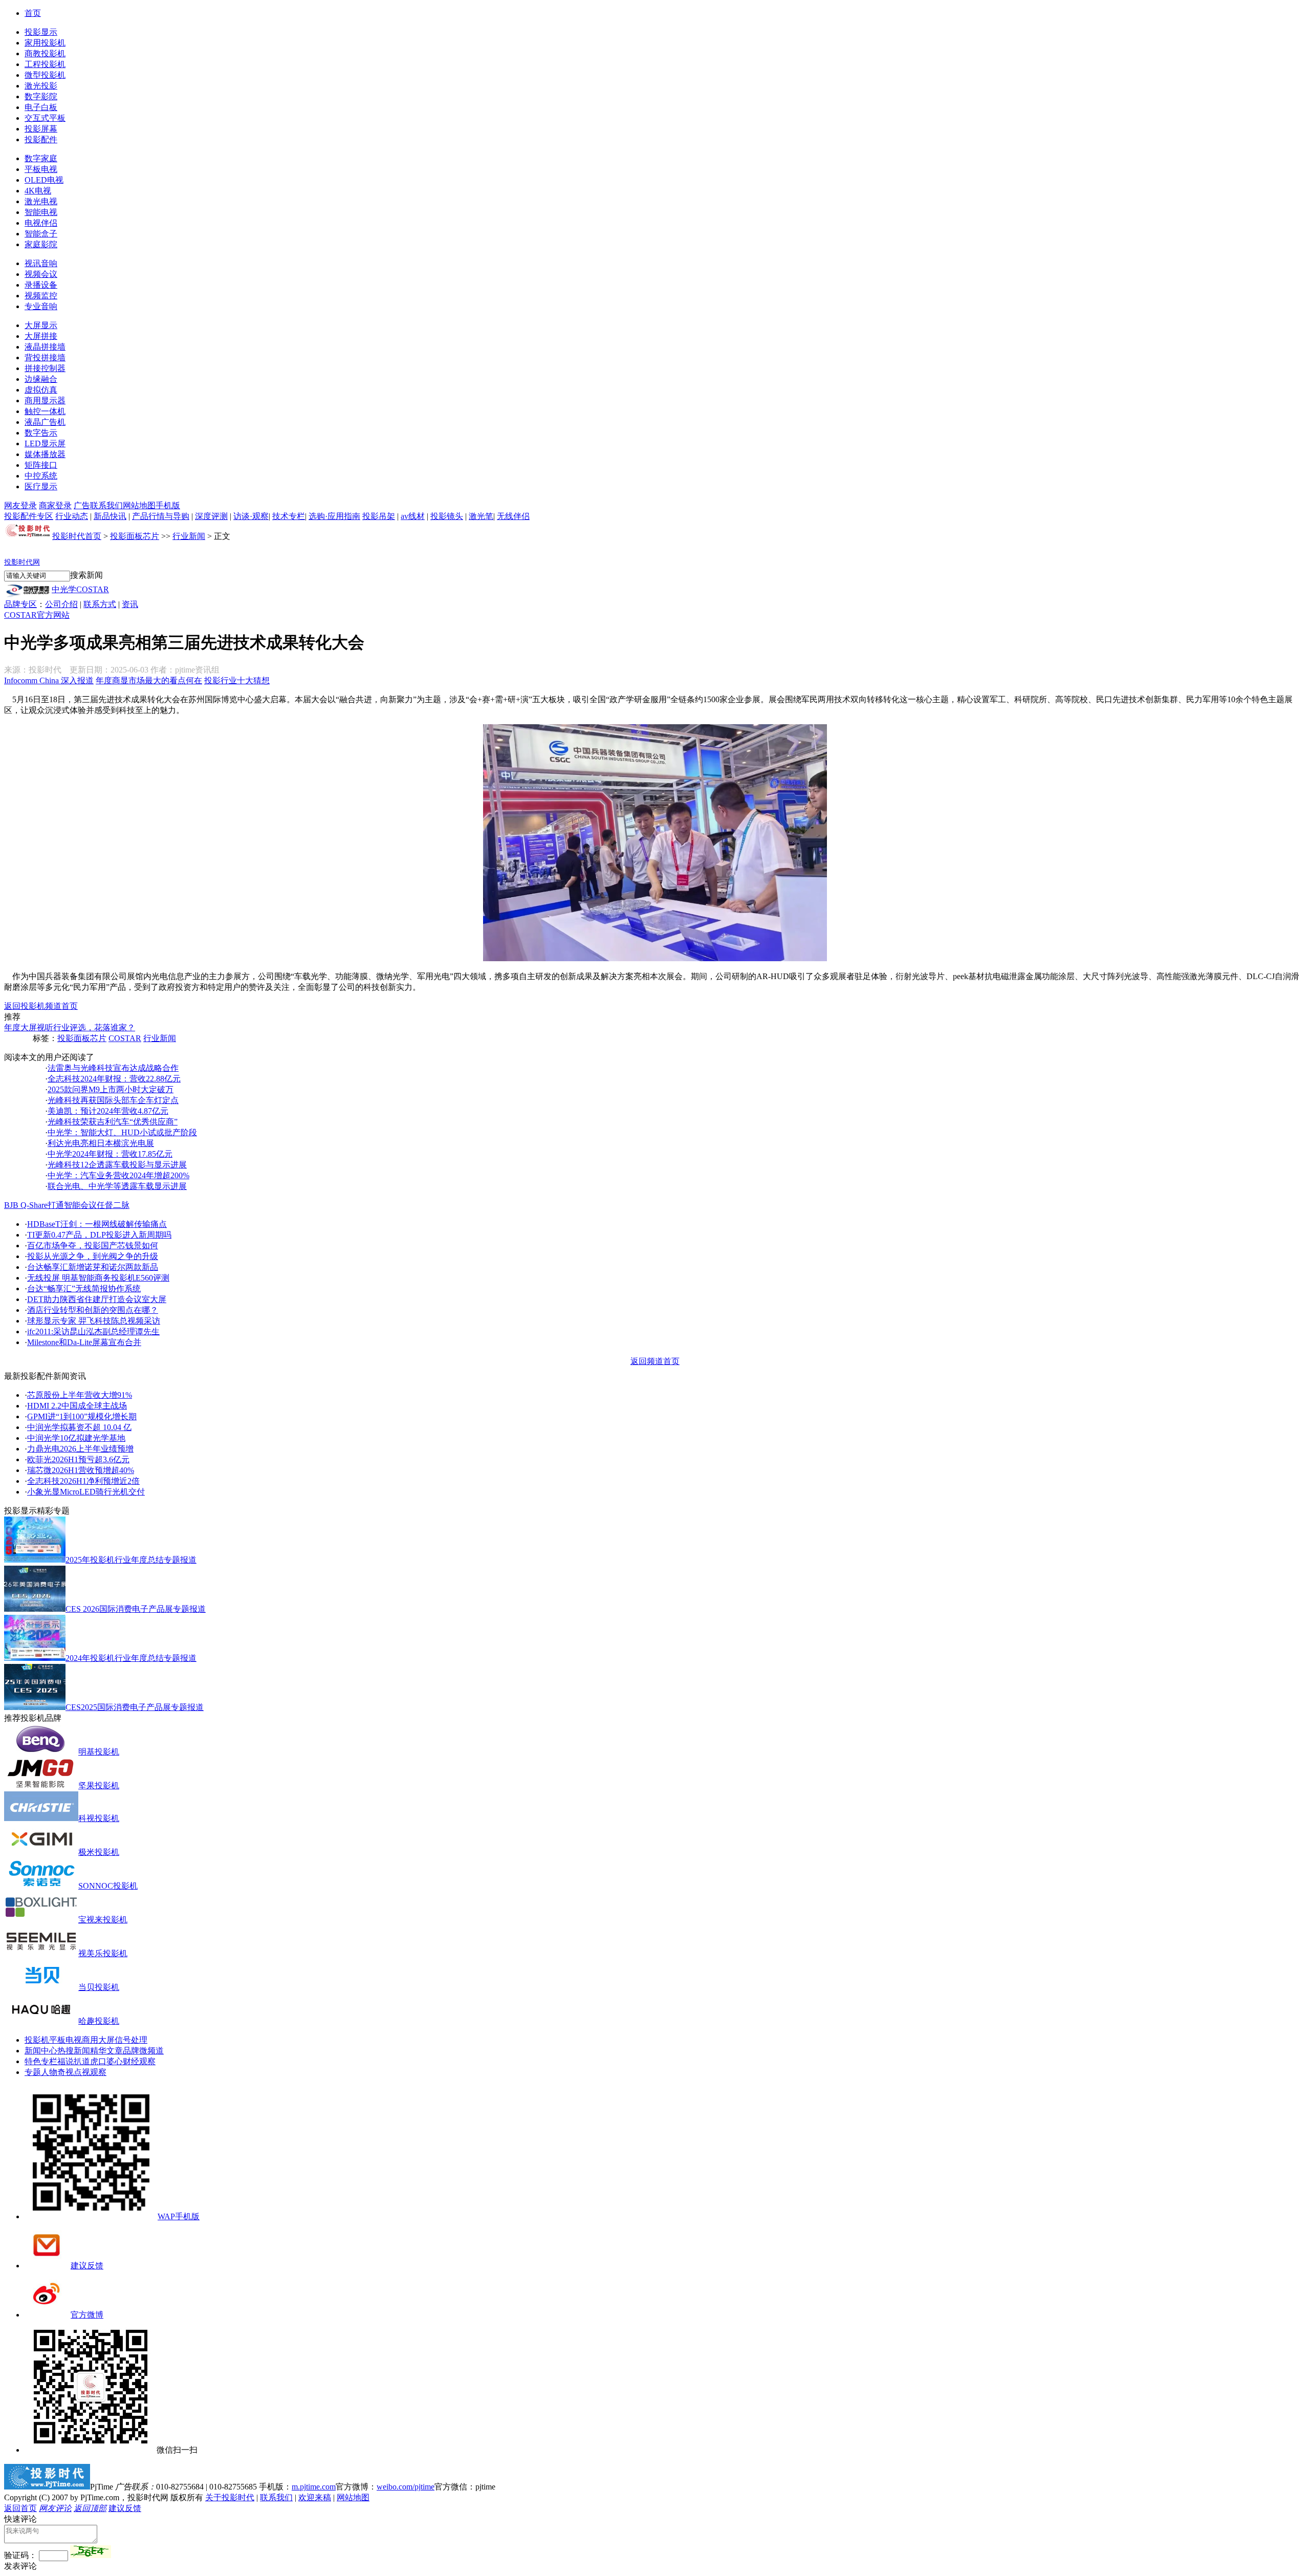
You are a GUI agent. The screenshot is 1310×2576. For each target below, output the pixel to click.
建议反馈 (87, 2266)
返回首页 (20, 2508)
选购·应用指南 (334, 516)
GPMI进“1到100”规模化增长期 (82, 1416)
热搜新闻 (74, 2051)
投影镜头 (447, 516)
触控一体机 (45, 411)
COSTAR (125, 1038)
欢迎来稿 (315, 2497)
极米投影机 (99, 1852)
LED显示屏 (45, 443)
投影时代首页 (77, 536)
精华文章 (106, 2051)
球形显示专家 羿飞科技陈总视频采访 (94, 1321)
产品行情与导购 (161, 516)
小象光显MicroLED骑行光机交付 (86, 1492)
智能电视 (41, 212)
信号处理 (131, 2040)
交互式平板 (45, 118)
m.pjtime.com (314, 2487)
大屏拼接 (41, 336)
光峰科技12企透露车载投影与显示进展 (117, 1165)
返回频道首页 (655, 1361)
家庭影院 (41, 244)
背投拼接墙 (45, 358)
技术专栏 (289, 516)
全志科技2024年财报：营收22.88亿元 (114, 1079)
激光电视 (41, 201)
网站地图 (139, 505)
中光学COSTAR (80, 589)
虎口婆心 (106, 2061)
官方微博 (87, 2315)
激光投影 (41, 86)
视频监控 (41, 296)
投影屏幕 (41, 129)
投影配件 (41, 139)
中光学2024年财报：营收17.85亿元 (110, 1154)
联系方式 (100, 604)
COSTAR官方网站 (37, 615)
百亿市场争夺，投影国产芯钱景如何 (93, 1246)
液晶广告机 (45, 422)
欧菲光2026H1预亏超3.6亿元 (78, 1459)
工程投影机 (45, 64)
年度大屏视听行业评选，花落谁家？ (70, 1027)
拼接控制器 (45, 368)
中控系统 (41, 476)
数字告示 (41, 433)
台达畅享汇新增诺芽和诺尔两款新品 (93, 1267)
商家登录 (55, 505)
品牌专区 (20, 604)
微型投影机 (45, 75)
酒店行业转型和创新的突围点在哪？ (93, 1310)
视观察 (94, 2072)
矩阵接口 (41, 465)
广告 (82, 505)
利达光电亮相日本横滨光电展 (101, 1143)
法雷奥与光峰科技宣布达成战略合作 (113, 1068)
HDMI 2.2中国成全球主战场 (77, 1406)
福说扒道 (74, 2061)
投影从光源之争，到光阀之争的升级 (93, 1256)
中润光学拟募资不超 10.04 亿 (79, 1427)
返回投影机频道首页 (41, 1006)
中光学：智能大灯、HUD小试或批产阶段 (122, 1132)
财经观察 (139, 2061)
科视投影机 (99, 1818)
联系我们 (106, 505)
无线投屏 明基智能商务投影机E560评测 (98, 1278)
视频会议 (41, 274)
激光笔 (481, 516)
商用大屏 (98, 2040)
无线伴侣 (513, 516)
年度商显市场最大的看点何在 (149, 680)
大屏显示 (41, 325)
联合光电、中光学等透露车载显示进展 (117, 1186)
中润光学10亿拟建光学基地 (76, 1438)
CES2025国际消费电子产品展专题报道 (135, 1707)
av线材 (413, 516)
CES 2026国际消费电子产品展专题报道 (136, 1609)
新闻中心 (41, 2051)
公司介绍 (61, 604)
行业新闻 (189, 536)
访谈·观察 (251, 516)
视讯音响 (41, 263)
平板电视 (41, 169)
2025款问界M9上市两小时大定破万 (111, 1089)
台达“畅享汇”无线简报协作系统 (84, 1289)
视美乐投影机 (103, 1953)
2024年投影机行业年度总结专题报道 (131, 1658)
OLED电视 (44, 180)
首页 (33, 13)
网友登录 (20, 505)
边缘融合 (41, 379)
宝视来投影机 (103, 1920)
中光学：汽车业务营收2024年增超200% (118, 1175)
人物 (49, 2072)
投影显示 (41, 32)
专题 (33, 2072)
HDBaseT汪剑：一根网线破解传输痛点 (97, 1224)
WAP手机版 (179, 2216)
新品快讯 (110, 516)
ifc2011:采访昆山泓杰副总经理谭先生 (93, 1332)
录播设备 (41, 285)
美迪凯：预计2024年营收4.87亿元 (108, 1111)
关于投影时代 (230, 2497)
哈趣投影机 (99, 2021)
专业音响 (41, 306)
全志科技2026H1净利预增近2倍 (83, 1481)
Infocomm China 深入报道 (49, 680)
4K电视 (38, 191)
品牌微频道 (143, 2051)
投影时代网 (22, 562)
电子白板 (41, 107)
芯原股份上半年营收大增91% (80, 1395)
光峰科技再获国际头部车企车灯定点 (113, 1100)
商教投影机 (45, 53)
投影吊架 (379, 516)
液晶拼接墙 (45, 347)
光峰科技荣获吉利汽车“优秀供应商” (113, 1122)
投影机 (37, 2040)
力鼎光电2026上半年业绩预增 (80, 1449)
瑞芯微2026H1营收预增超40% (81, 1470)
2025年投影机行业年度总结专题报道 (131, 1560)
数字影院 (41, 96)
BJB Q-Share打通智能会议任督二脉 (67, 1205)
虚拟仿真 (41, 390)
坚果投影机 (99, 1785)
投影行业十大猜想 (237, 680)
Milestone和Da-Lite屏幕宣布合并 (84, 1342)
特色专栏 (41, 2061)
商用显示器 (45, 401)
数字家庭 (41, 158)
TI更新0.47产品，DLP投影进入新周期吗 (99, 1235)
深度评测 (211, 516)
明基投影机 (99, 1752)
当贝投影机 (99, 1987)
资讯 (130, 604)
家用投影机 (45, 43)
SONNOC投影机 (108, 1886)
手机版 (168, 505)
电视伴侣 (41, 223)
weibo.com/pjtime (406, 2487)
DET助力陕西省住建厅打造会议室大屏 (97, 1299)
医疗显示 (41, 486)
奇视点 (70, 2072)
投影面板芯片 (135, 536)
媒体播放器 (45, 454)
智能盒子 (41, 234)
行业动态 (72, 516)
